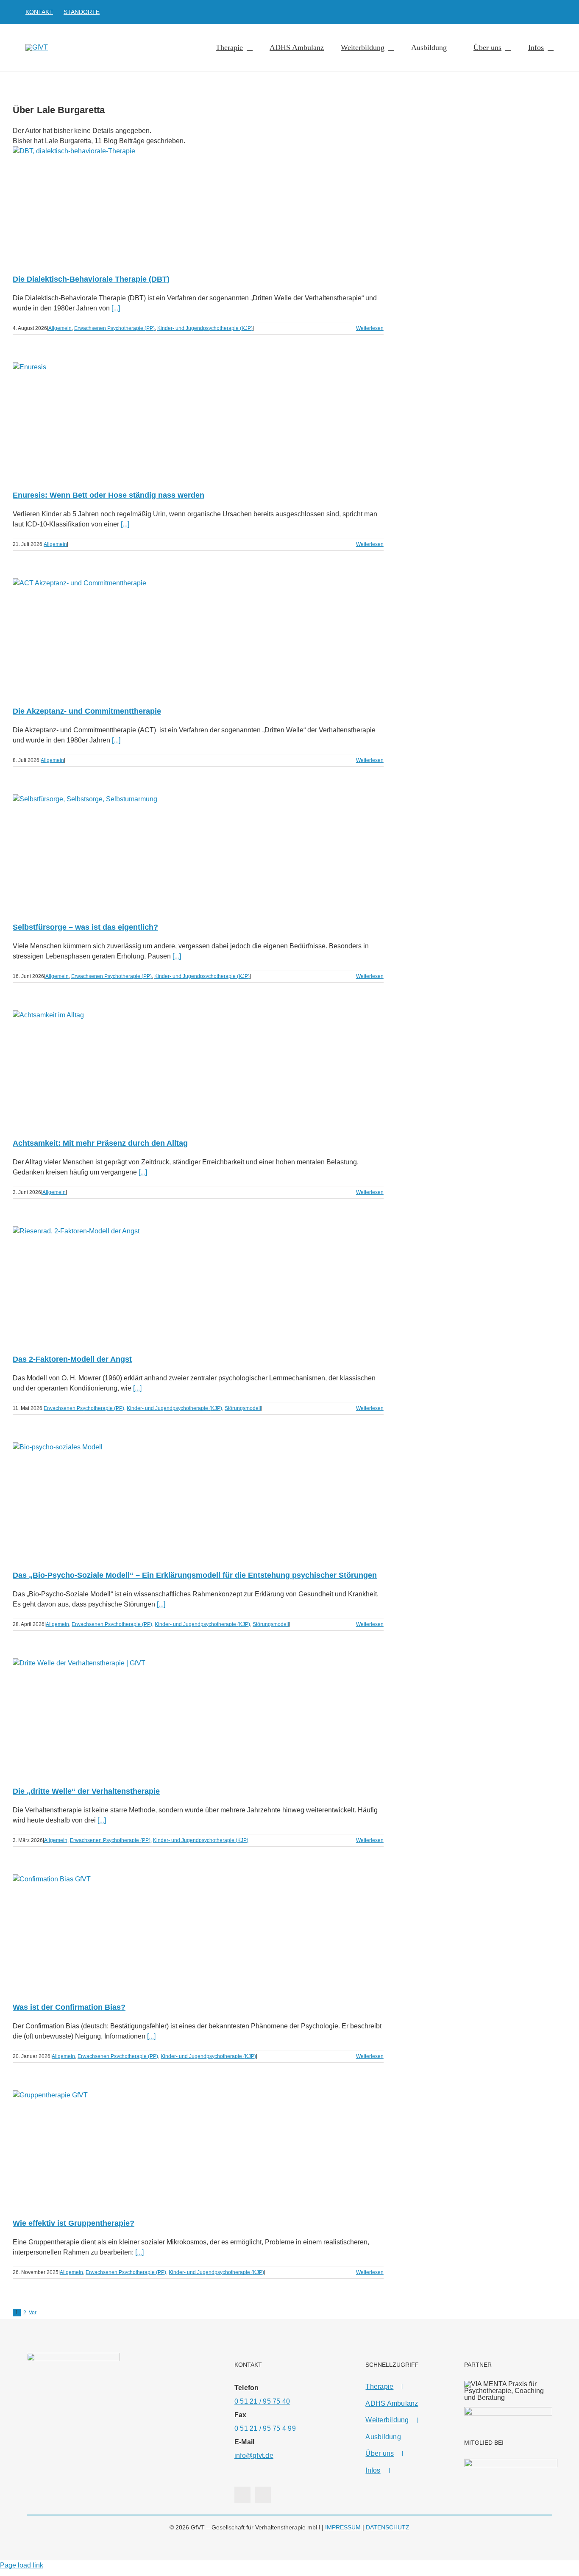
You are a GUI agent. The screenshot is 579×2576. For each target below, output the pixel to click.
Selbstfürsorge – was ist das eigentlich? (85, 927)
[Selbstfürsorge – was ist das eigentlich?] (198, 852)
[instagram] (551, 12)
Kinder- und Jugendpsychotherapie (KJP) (205, 328)
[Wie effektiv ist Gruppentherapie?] (198, 2148)
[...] (116, 308)
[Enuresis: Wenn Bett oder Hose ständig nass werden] (198, 420)
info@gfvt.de (254, 2456)
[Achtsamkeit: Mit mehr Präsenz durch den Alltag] (198, 1068)
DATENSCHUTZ (388, 2527)
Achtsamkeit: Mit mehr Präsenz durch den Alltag (100, 1143)
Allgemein (60, 328)
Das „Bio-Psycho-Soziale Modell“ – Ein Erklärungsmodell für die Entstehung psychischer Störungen (195, 1575)
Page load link (22, 2565)
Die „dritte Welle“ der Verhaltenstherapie (86, 1791)
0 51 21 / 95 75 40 (262, 2401)
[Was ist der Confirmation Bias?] (198, 1932)
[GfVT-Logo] (37, 47)
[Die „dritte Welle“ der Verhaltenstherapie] (198, 1716)
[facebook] (537, 12)
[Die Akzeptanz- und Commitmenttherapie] (198, 636)
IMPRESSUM (343, 2527)
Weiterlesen (370, 328)
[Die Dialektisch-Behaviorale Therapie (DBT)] (198, 204)
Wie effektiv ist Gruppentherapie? (74, 2223)
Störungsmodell (243, 1408)
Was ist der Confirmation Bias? (69, 2007)
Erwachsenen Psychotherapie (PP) (114, 328)
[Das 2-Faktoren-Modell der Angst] (198, 1284)
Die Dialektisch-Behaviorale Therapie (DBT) (91, 279)
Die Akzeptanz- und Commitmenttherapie (87, 711)
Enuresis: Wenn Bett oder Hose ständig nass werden (109, 495)
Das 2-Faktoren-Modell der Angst (72, 1359)
